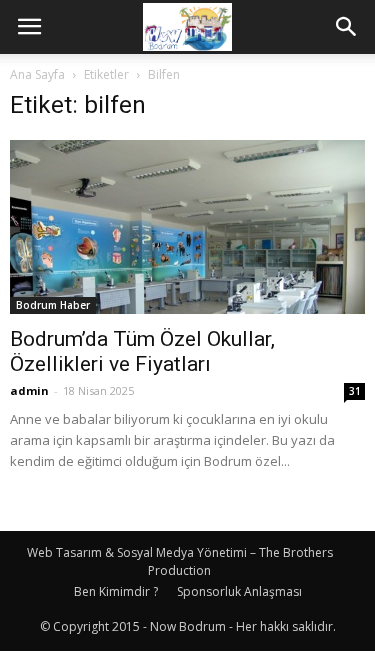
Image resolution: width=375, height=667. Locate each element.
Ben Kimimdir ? (116, 591)
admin (29, 390)
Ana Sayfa (37, 74)
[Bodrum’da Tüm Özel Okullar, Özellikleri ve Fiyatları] (187, 227)
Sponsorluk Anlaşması (239, 591)
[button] (347, 27)
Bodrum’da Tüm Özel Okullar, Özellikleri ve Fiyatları (142, 351)
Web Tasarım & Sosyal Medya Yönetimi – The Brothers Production (180, 561)
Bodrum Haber (53, 305)
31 (355, 391)
